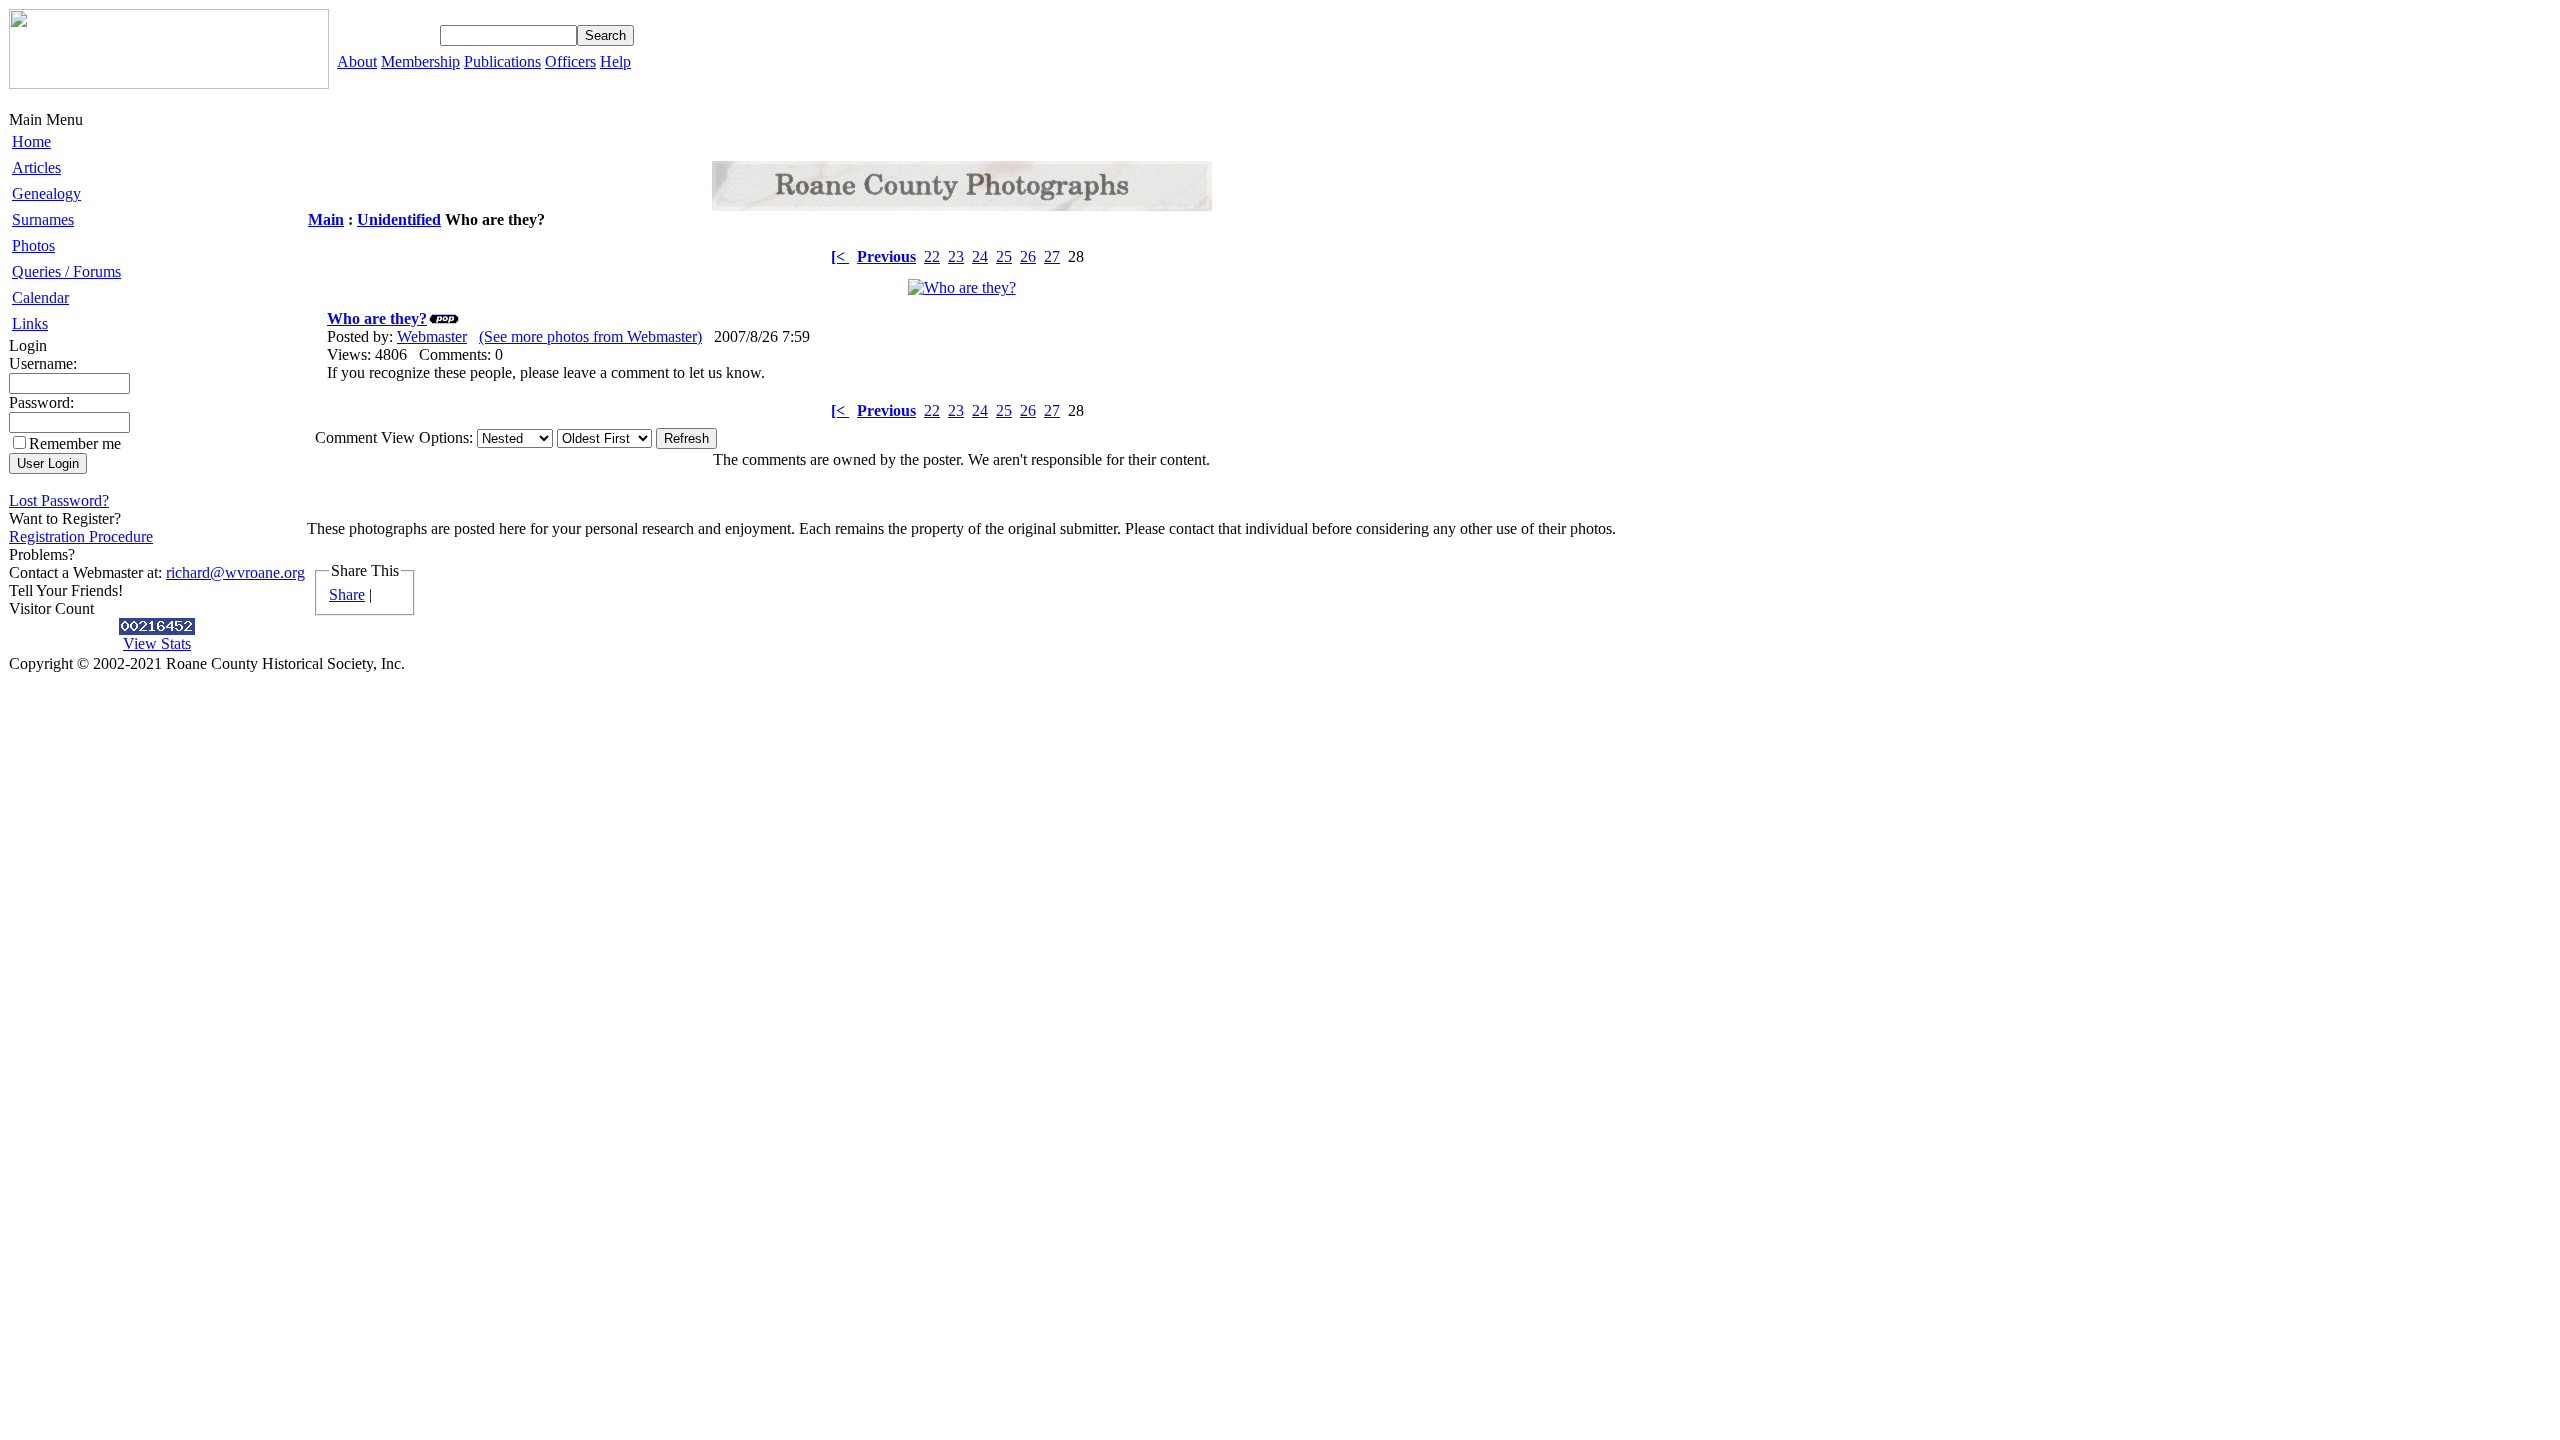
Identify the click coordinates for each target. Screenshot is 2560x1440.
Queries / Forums (66, 271)
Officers (570, 61)
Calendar (40, 297)
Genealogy (46, 193)
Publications (502, 61)
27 (1052, 256)
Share (347, 594)
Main (326, 219)
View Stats (157, 643)
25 (1004, 256)
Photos (33, 245)
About (357, 61)
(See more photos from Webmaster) (590, 336)
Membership (420, 61)
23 (956, 256)
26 (1028, 256)
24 (980, 256)
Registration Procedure (81, 536)
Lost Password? (59, 500)
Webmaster (432, 336)
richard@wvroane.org (235, 572)
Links (30, 323)
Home (31, 141)
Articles (36, 167)
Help (615, 61)
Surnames (43, 219)
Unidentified (399, 219)
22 (932, 256)
